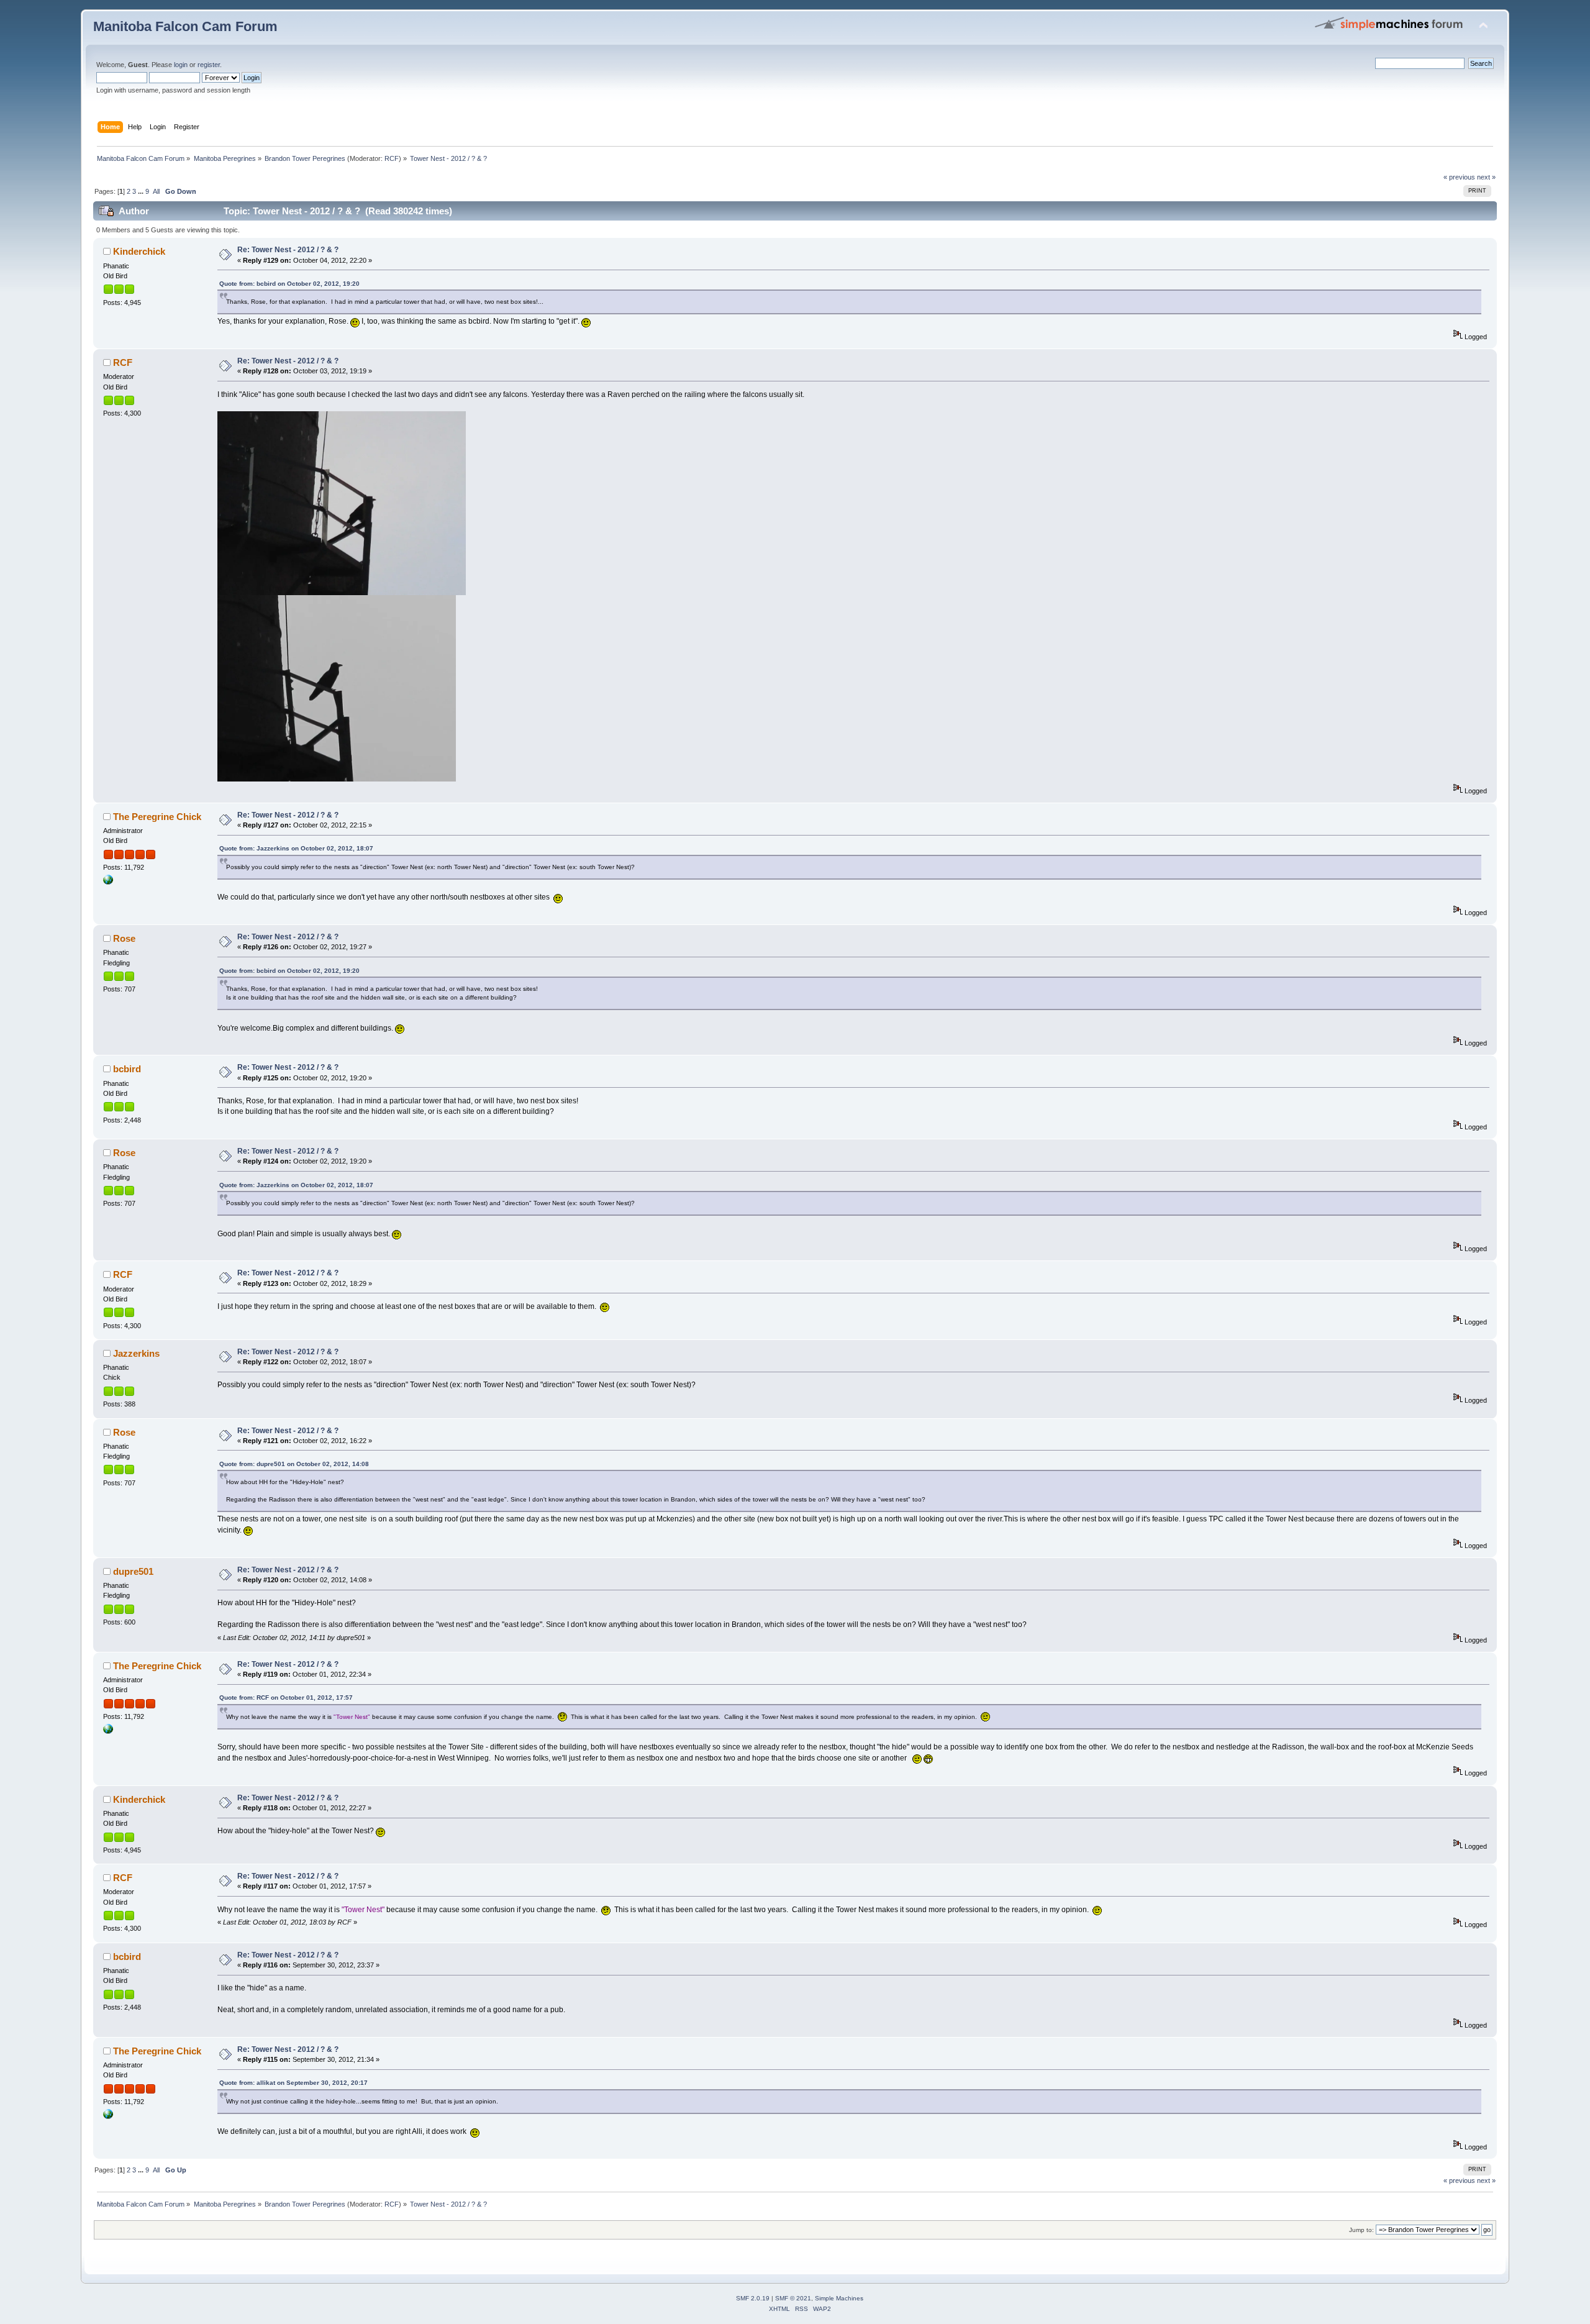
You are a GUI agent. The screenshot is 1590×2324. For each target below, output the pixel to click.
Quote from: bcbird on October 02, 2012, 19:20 (289, 284)
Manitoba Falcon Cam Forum (185, 26)
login (181, 65)
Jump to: (1361, 2230)
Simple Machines (839, 2298)
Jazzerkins (136, 1353)
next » (1486, 177)
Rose (124, 938)
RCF (392, 158)
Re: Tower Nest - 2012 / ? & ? (288, 250)
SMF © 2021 (793, 2298)
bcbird (127, 1069)
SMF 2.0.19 (753, 2298)
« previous (1459, 177)
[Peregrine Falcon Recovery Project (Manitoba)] (108, 882)
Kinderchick (139, 251)
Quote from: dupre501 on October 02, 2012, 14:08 (294, 1464)
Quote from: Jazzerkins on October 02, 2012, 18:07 (296, 848)
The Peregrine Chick (157, 817)
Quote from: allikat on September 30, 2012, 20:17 (293, 2083)
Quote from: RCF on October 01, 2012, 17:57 (286, 1697)
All (156, 191)
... (142, 191)
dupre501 (133, 1571)
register (209, 65)
